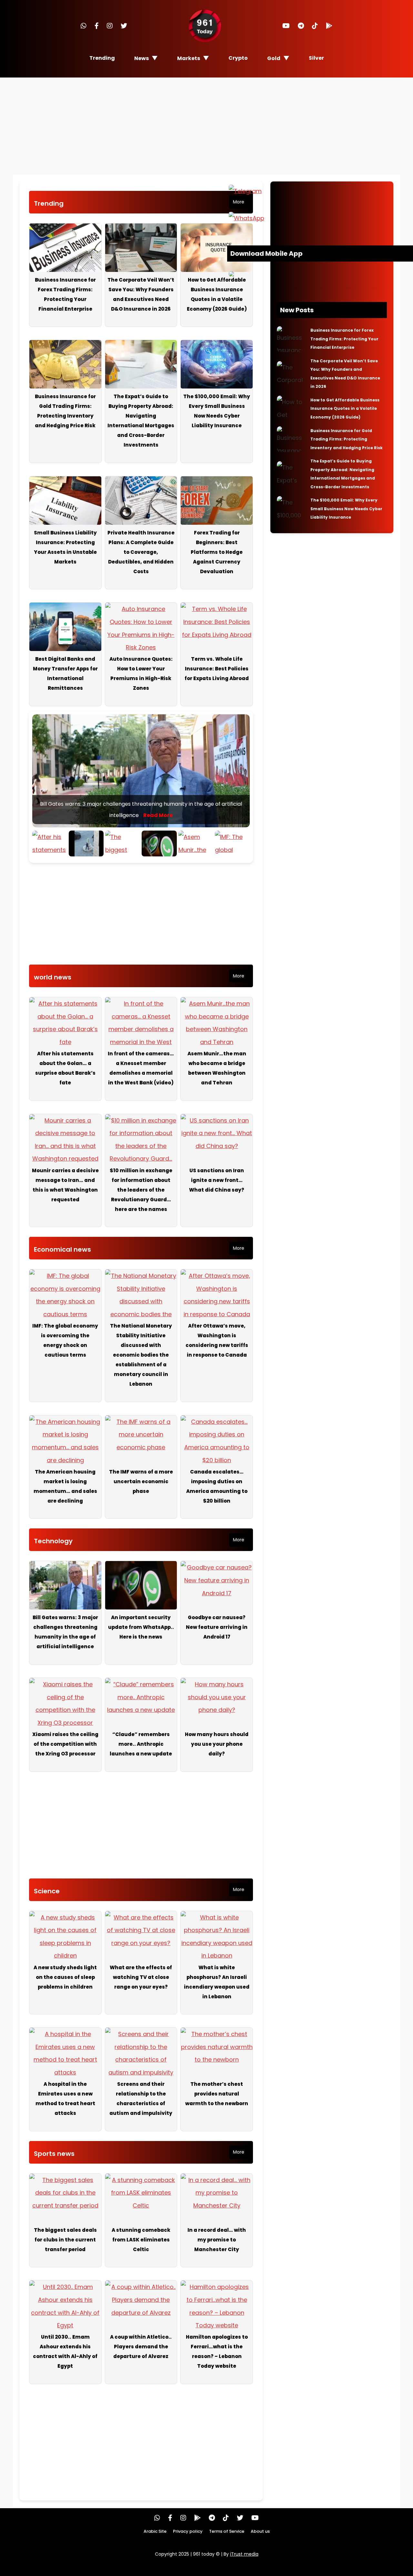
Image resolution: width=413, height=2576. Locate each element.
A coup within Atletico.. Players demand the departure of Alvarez (141, 2347)
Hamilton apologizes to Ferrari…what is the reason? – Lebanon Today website (217, 2351)
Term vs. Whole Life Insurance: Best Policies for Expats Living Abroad (217, 669)
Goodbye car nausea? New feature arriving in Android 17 (217, 1627)
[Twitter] (124, 26)
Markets (189, 58)
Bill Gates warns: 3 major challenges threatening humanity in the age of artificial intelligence (65, 1632)
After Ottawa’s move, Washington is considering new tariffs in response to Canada (217, 1340)
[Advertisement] (206, 126)
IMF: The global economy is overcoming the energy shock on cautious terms (65, 1340)
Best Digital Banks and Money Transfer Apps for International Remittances (65, 673)
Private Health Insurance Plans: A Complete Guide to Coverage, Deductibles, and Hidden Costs (141, 552)
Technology (53, 1541)
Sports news (54, 2154)
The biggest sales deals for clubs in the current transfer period (65, 2240)
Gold (274, 58)
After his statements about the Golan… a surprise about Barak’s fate (65, 1068)
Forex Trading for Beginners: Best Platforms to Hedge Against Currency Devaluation (217, 552)
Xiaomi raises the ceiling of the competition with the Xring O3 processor (65, 1744)
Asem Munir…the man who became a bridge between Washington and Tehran (217, 1068)
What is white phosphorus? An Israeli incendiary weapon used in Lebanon (217, 1982)
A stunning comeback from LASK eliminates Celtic (141, 2240)
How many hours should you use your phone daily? (217, 1744)
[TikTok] (315, 26)
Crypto (238, 58)
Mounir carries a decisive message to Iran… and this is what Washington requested (65, 1185)
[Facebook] (97, 26)
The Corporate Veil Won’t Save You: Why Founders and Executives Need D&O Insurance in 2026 (141, 294)
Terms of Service (227, 2531)
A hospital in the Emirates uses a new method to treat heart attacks (65, 2099)
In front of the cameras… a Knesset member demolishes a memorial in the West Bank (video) (141, 1068)
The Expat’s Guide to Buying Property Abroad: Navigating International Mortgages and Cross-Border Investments (141, 421)
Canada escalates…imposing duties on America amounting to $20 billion (217, 1486)
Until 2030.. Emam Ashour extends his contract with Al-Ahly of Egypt (65, 2351)
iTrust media (244, 2554)
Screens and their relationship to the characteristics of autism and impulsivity (141, 2099)
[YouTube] (286, 26)
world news (53, 977)
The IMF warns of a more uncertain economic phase (141, 1481)
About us (260, 2531)
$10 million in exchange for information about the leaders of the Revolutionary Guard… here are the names (141, 1190)
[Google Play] (329, 26)
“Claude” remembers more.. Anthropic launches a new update (141, 1744)
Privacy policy (188, 2531)
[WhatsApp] (84, 26)
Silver (316, 58)
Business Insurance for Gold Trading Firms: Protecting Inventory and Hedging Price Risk (65, 411)
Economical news (62, 1249)
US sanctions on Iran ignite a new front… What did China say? (217, 1180)
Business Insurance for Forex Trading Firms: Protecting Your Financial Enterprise (65, 294)
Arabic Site (155, 2531)
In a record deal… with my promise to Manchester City (217, 2240)
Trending (102, 58)
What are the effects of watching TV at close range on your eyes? (141, 1977)
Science (47, 1891)
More (239, 202)
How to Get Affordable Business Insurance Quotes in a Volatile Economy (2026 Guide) (217, 294)
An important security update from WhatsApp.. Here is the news (141, 1627)
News (141, 58)
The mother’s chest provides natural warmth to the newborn (217, 2094)
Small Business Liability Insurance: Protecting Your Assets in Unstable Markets (65, 547)
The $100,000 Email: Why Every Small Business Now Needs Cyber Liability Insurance (217, 411)
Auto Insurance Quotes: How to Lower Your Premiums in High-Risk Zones (141, 673)
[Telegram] (301, 26)
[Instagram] (110, 26)
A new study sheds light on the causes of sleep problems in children (65, 1977)
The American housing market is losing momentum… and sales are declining (65, 1486)
